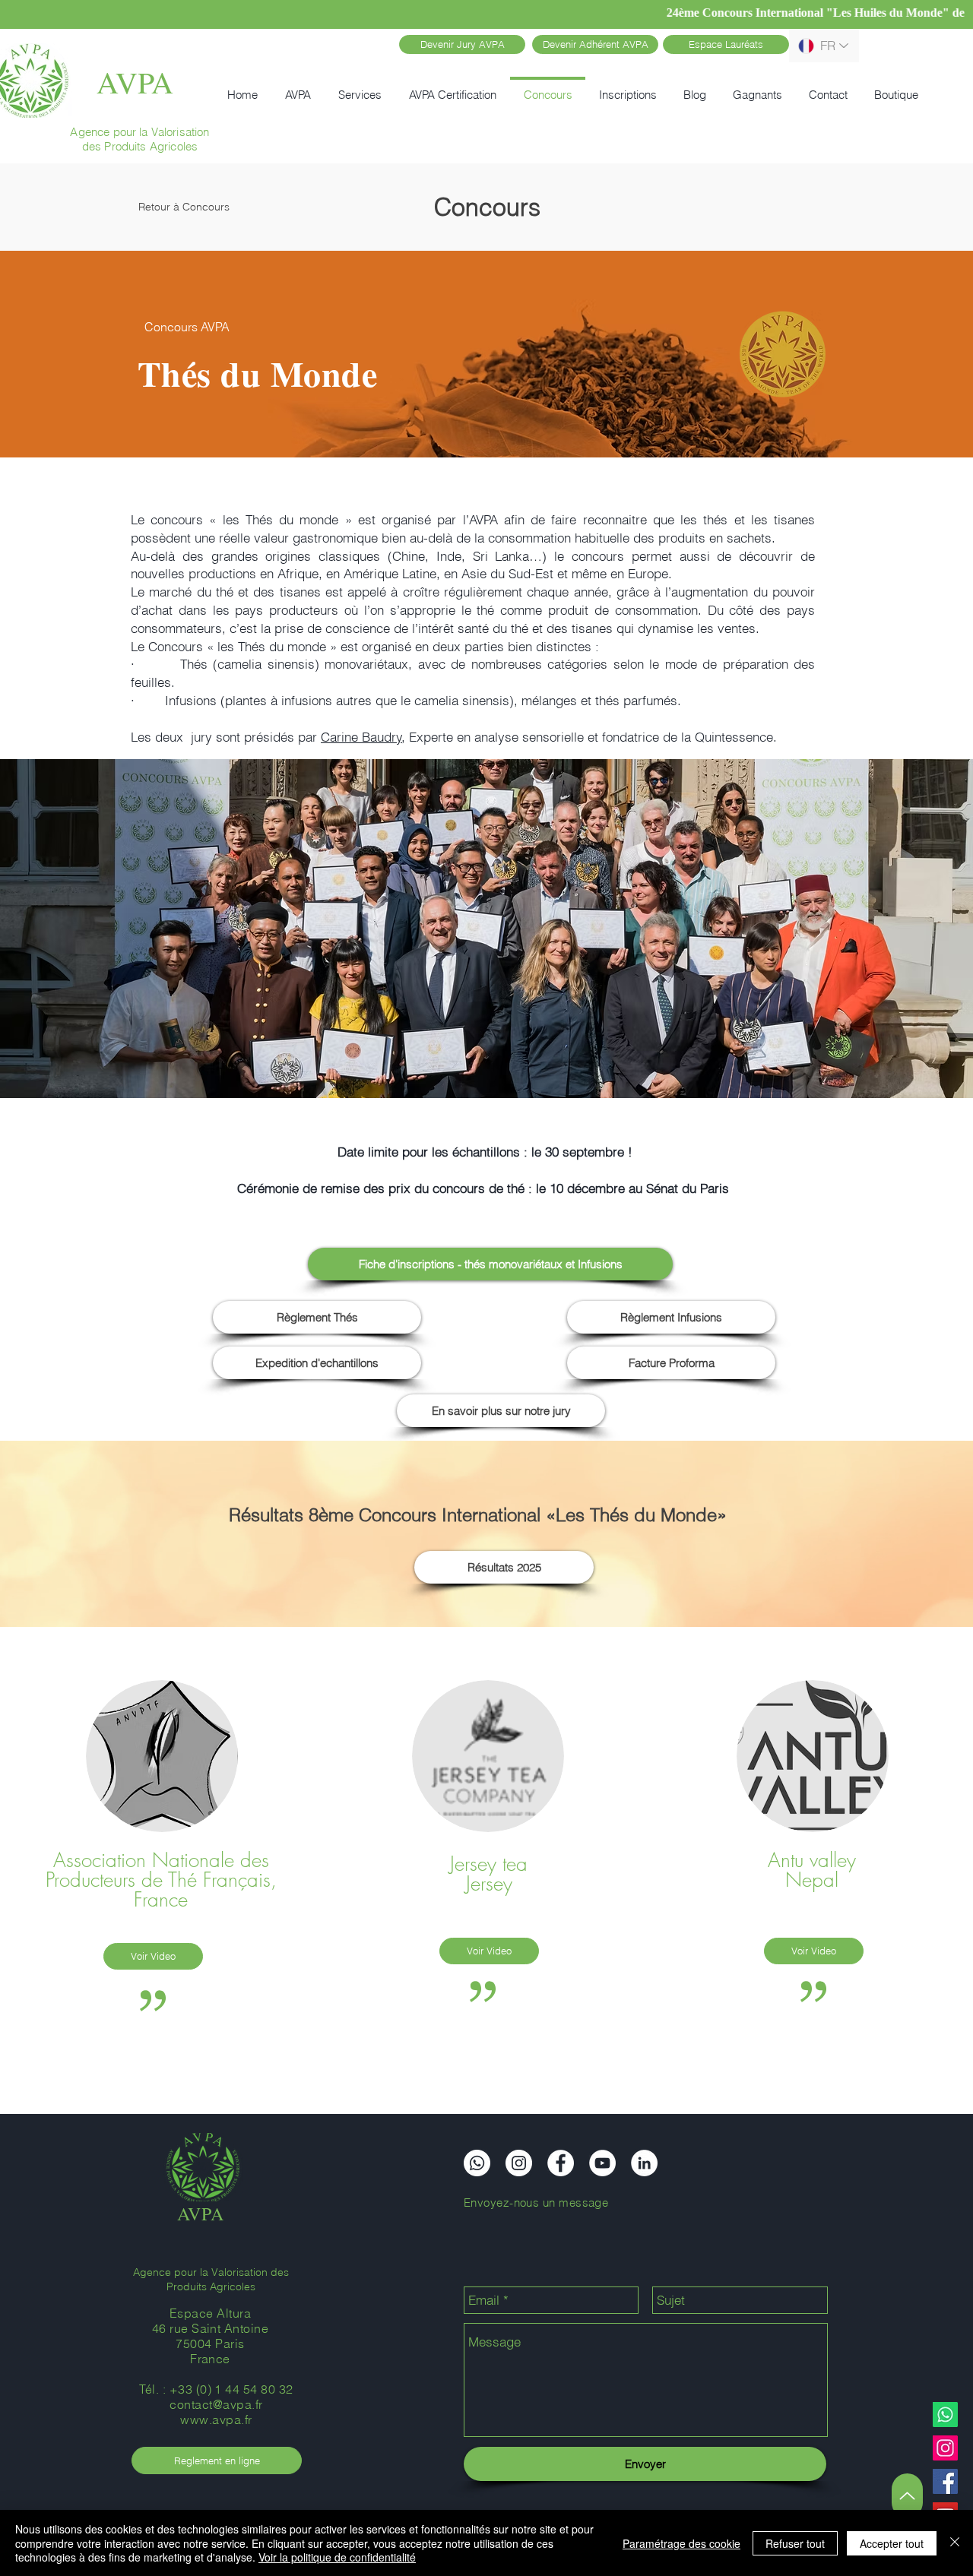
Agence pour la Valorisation (139, 132)
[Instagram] (945, 2448)
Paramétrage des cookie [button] (681, 2543)
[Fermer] (955, 2543)
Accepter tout (892, 2543)
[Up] (907, 2496)
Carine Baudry (361, 737)
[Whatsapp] (945, 2415)
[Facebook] (945, 2481)
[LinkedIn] (644, 2163)
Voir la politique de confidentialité (337, 2557)
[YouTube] (602, 2163)
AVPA (135, 82)
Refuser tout (795, 2543)
